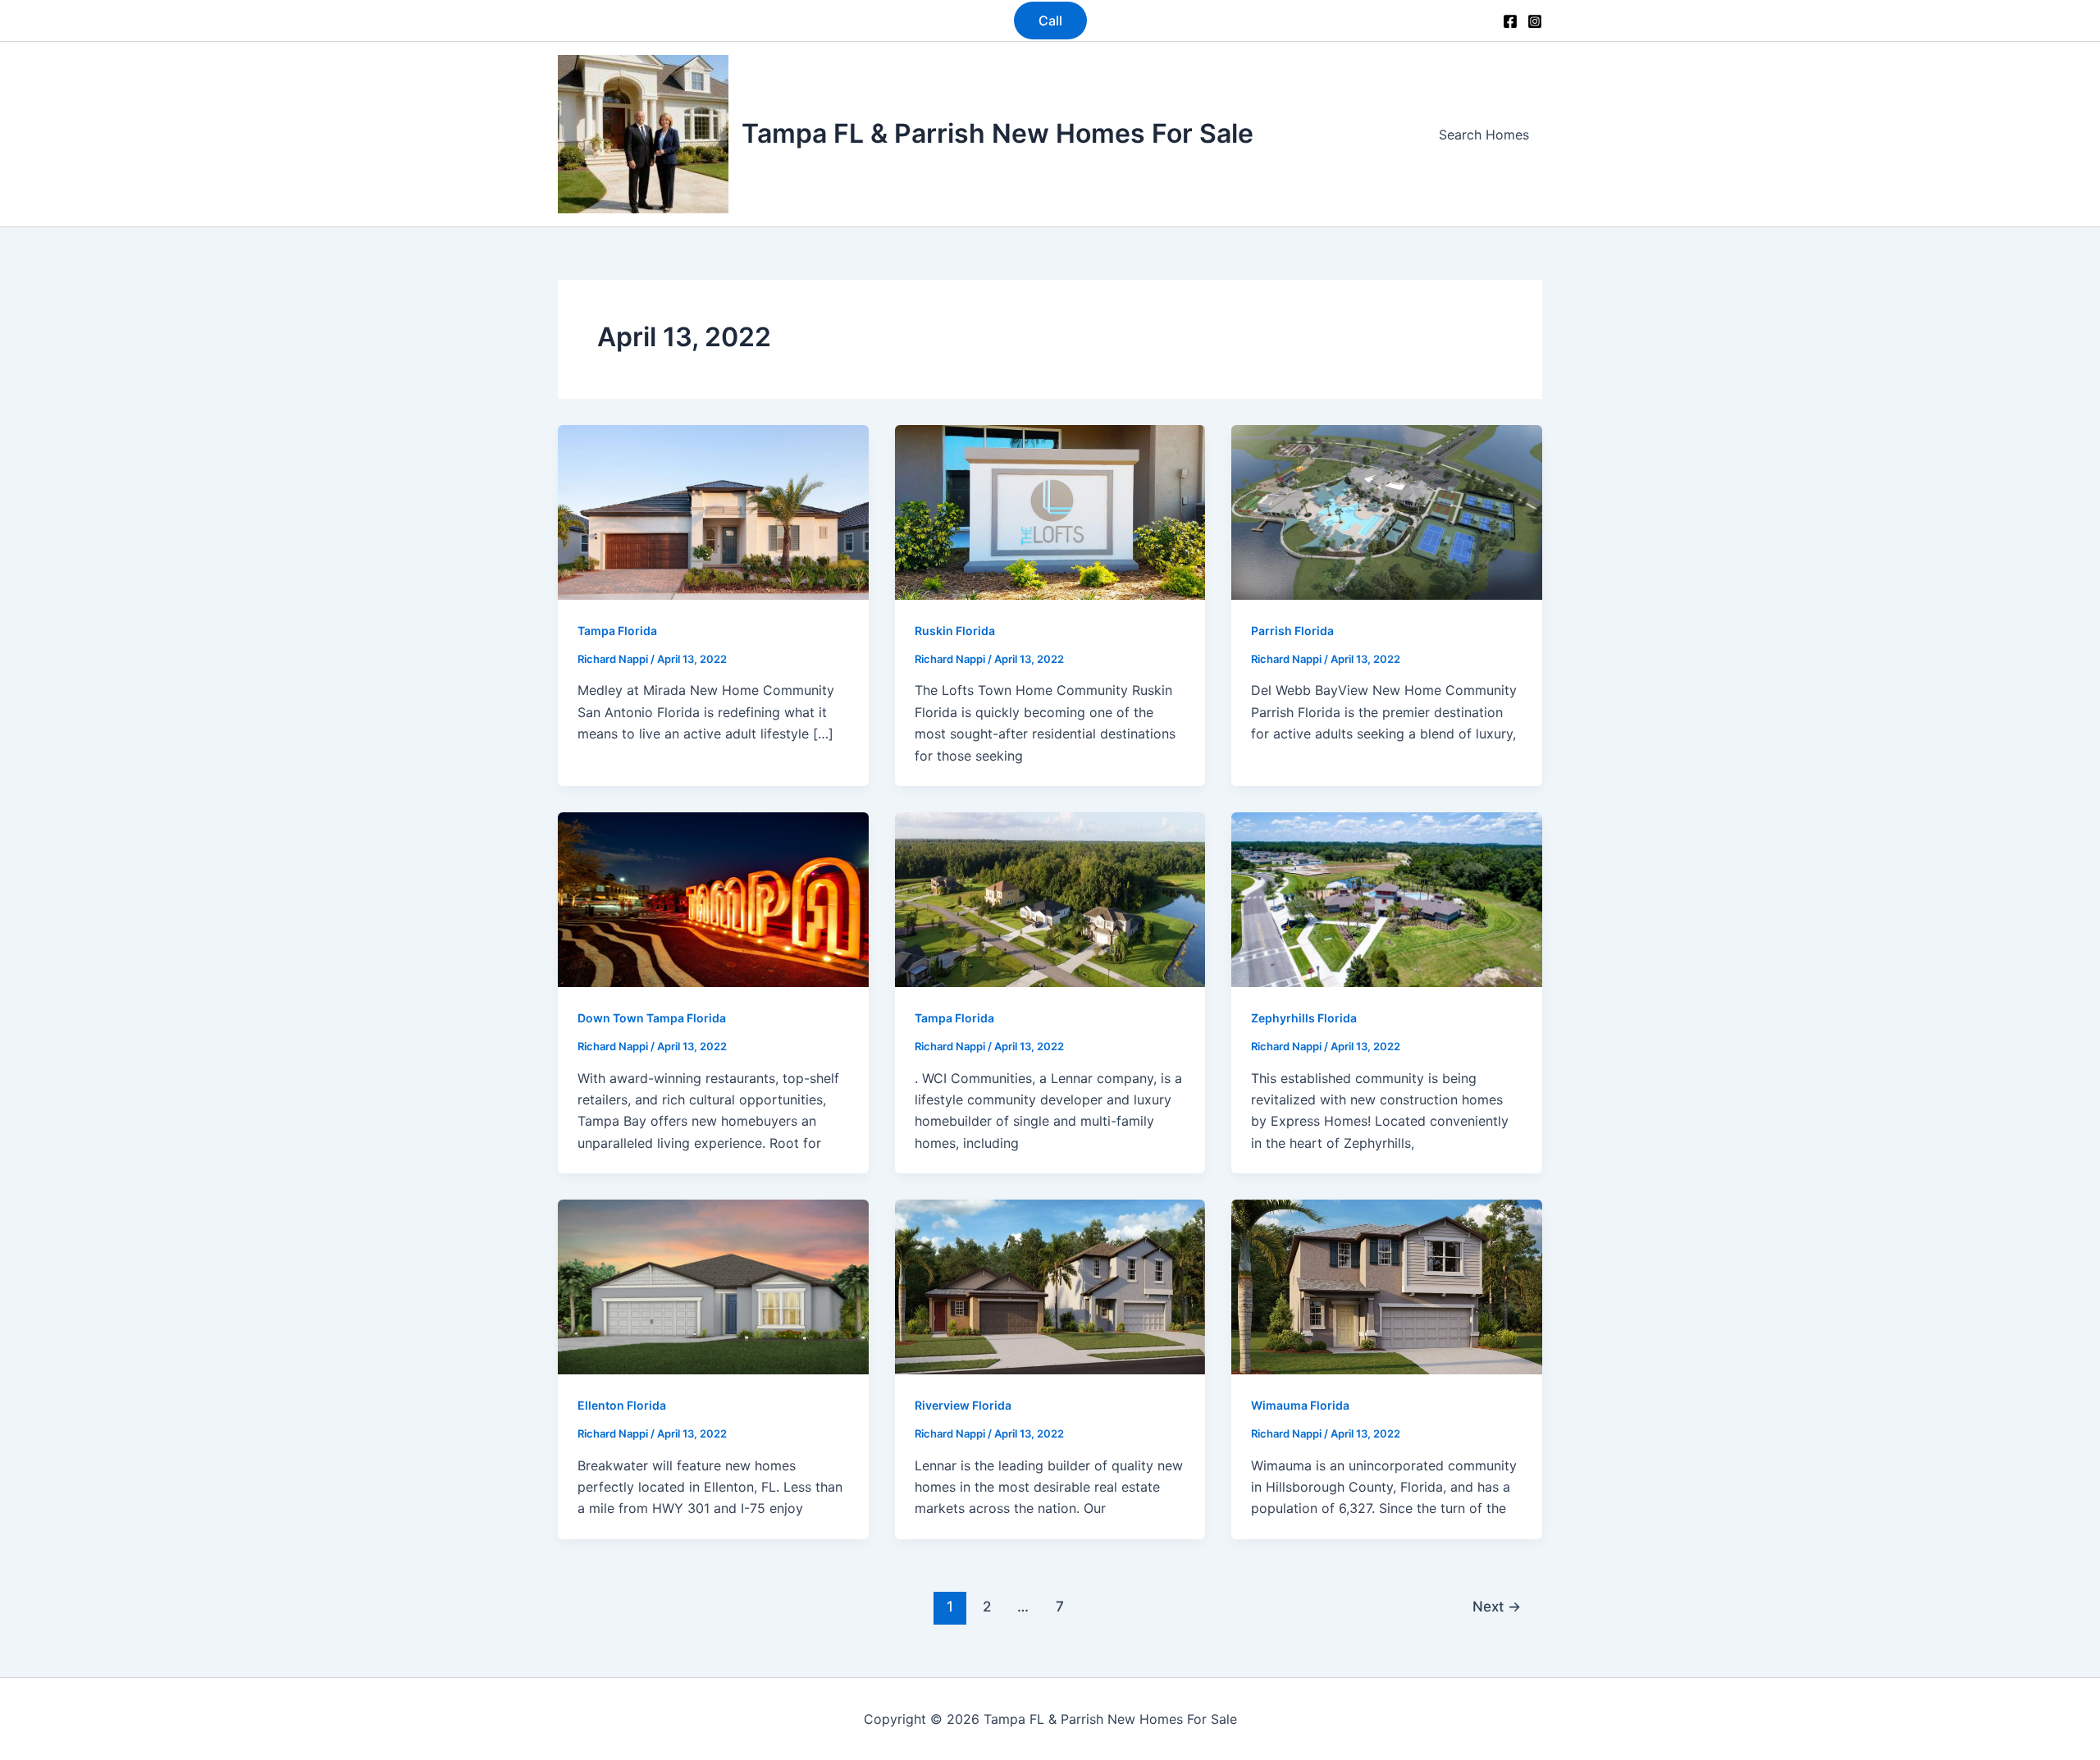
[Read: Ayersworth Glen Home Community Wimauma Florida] (1387, 1286)
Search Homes (1484, 135)
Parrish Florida (1292, 631)
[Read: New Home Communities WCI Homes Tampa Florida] (1050, 898)
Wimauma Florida (1300, 1405)
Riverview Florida (963, 1405)
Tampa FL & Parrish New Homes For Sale (997, 133)
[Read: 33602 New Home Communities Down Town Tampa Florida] (713, 898)
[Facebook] (1510, 21)
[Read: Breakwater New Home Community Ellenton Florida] (713, 1286)
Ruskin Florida (955, 631)
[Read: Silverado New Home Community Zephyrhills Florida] (1387, 898)
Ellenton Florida (622, 1405)
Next (1497, 1606)
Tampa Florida (617, 631)
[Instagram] (1535, 21)
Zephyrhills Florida (1304, 1018)
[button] (1050, 21)
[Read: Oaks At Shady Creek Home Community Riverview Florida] (1050, 1286)
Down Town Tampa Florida (652, 1018)
